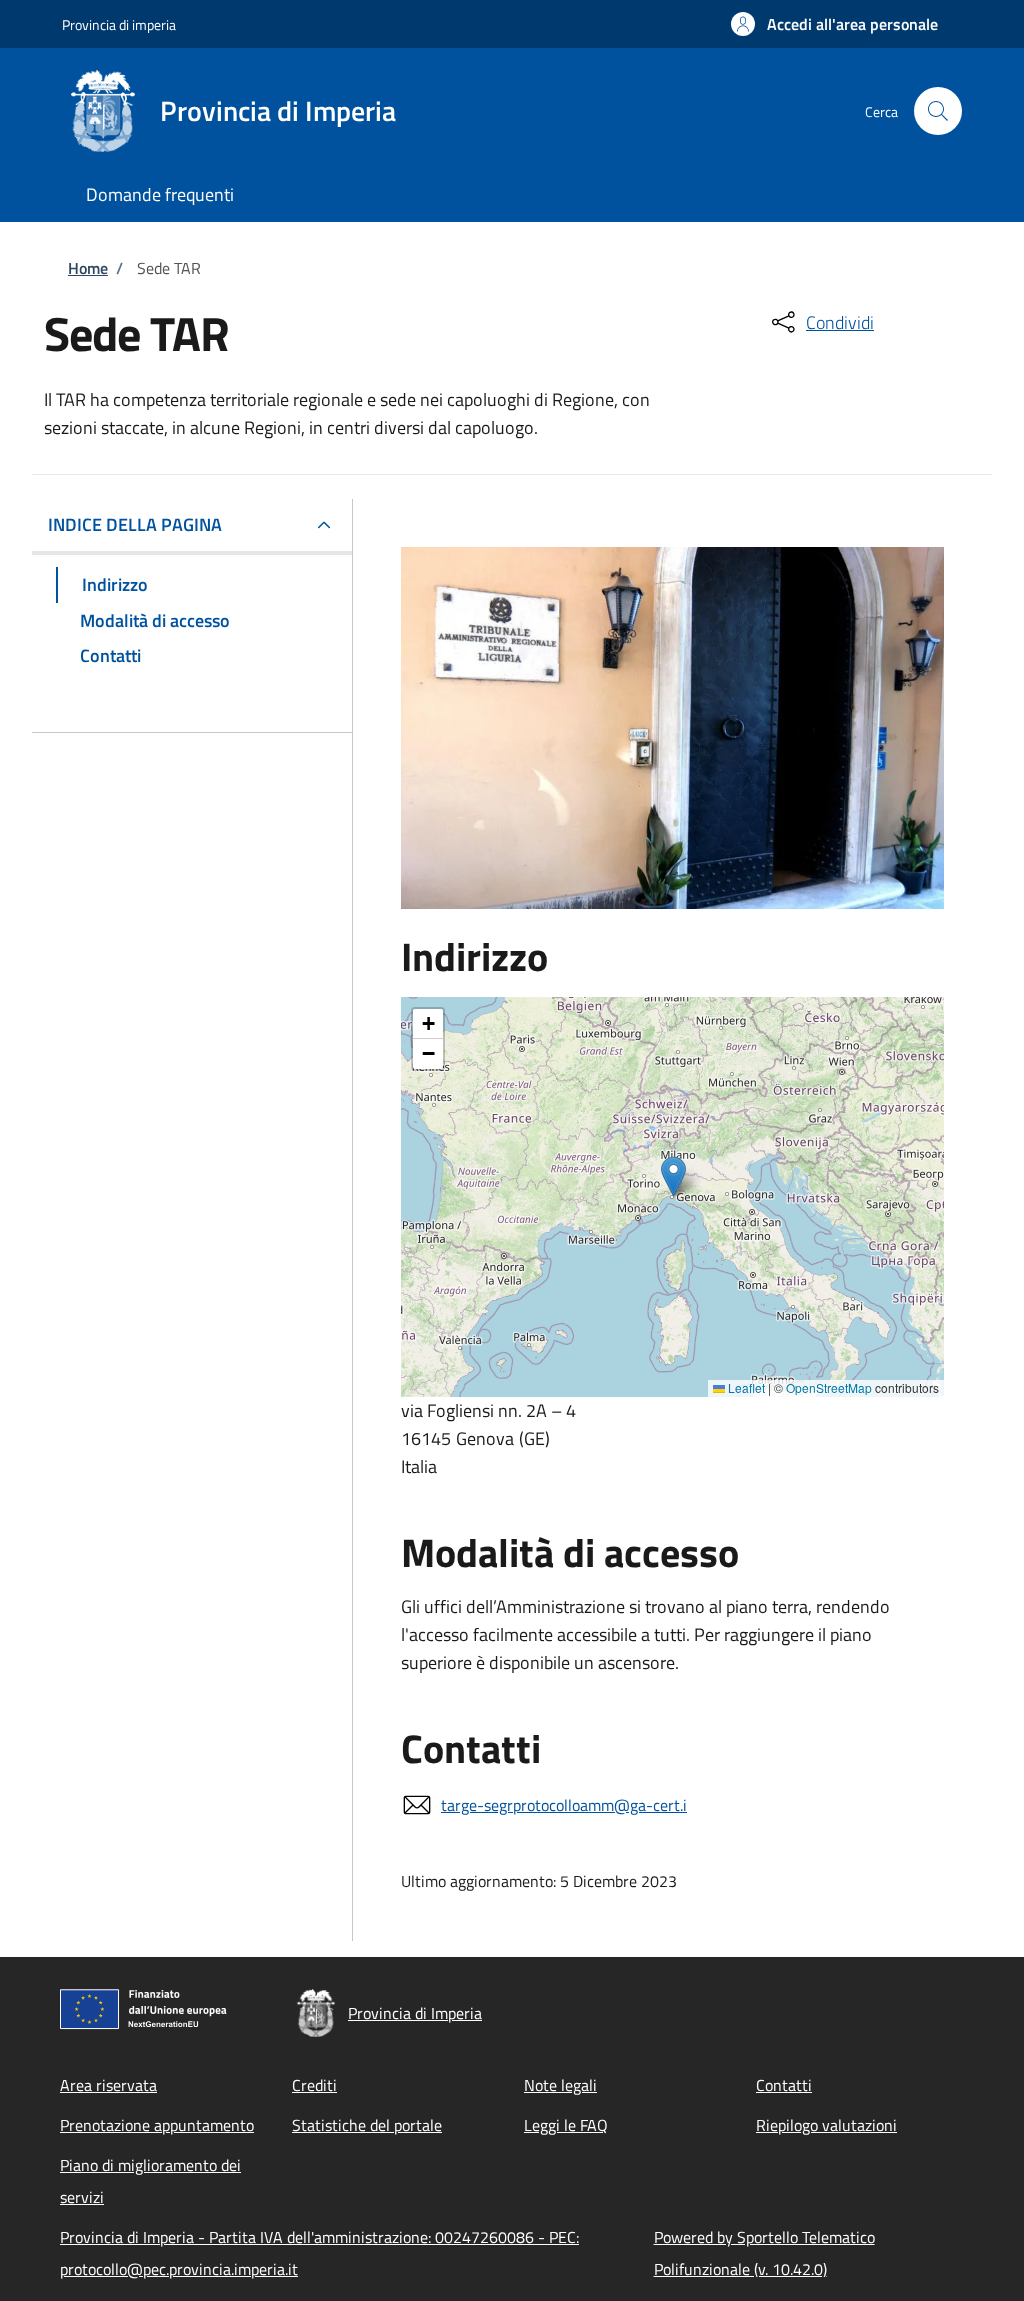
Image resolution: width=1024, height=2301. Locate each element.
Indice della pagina (135, 524)
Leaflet (745, 1387)
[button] (834, 24)
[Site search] (938, 111)
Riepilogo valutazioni (826, 2125)
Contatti (784, 2085)
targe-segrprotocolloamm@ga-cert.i (564, 1805)
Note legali (560, 2085)
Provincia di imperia (119, 24)
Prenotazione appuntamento (157, 2125)
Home (88, 268)
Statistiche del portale (367, 2125)
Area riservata (108, 2085)
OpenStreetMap (829, 1387)
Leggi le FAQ (566, 2125)
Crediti (314, 2085)
